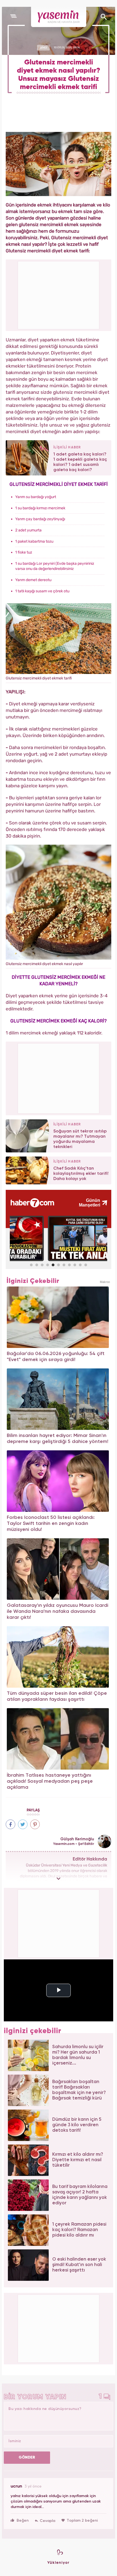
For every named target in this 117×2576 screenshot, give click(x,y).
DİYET (44, 48)
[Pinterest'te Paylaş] (35, 1824)
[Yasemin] (59, 17)
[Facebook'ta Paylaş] (10, 1824)
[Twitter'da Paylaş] (23, 1824)
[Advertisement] (59, 1078)
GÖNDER (27, 2457)
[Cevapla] (45, 2521)
